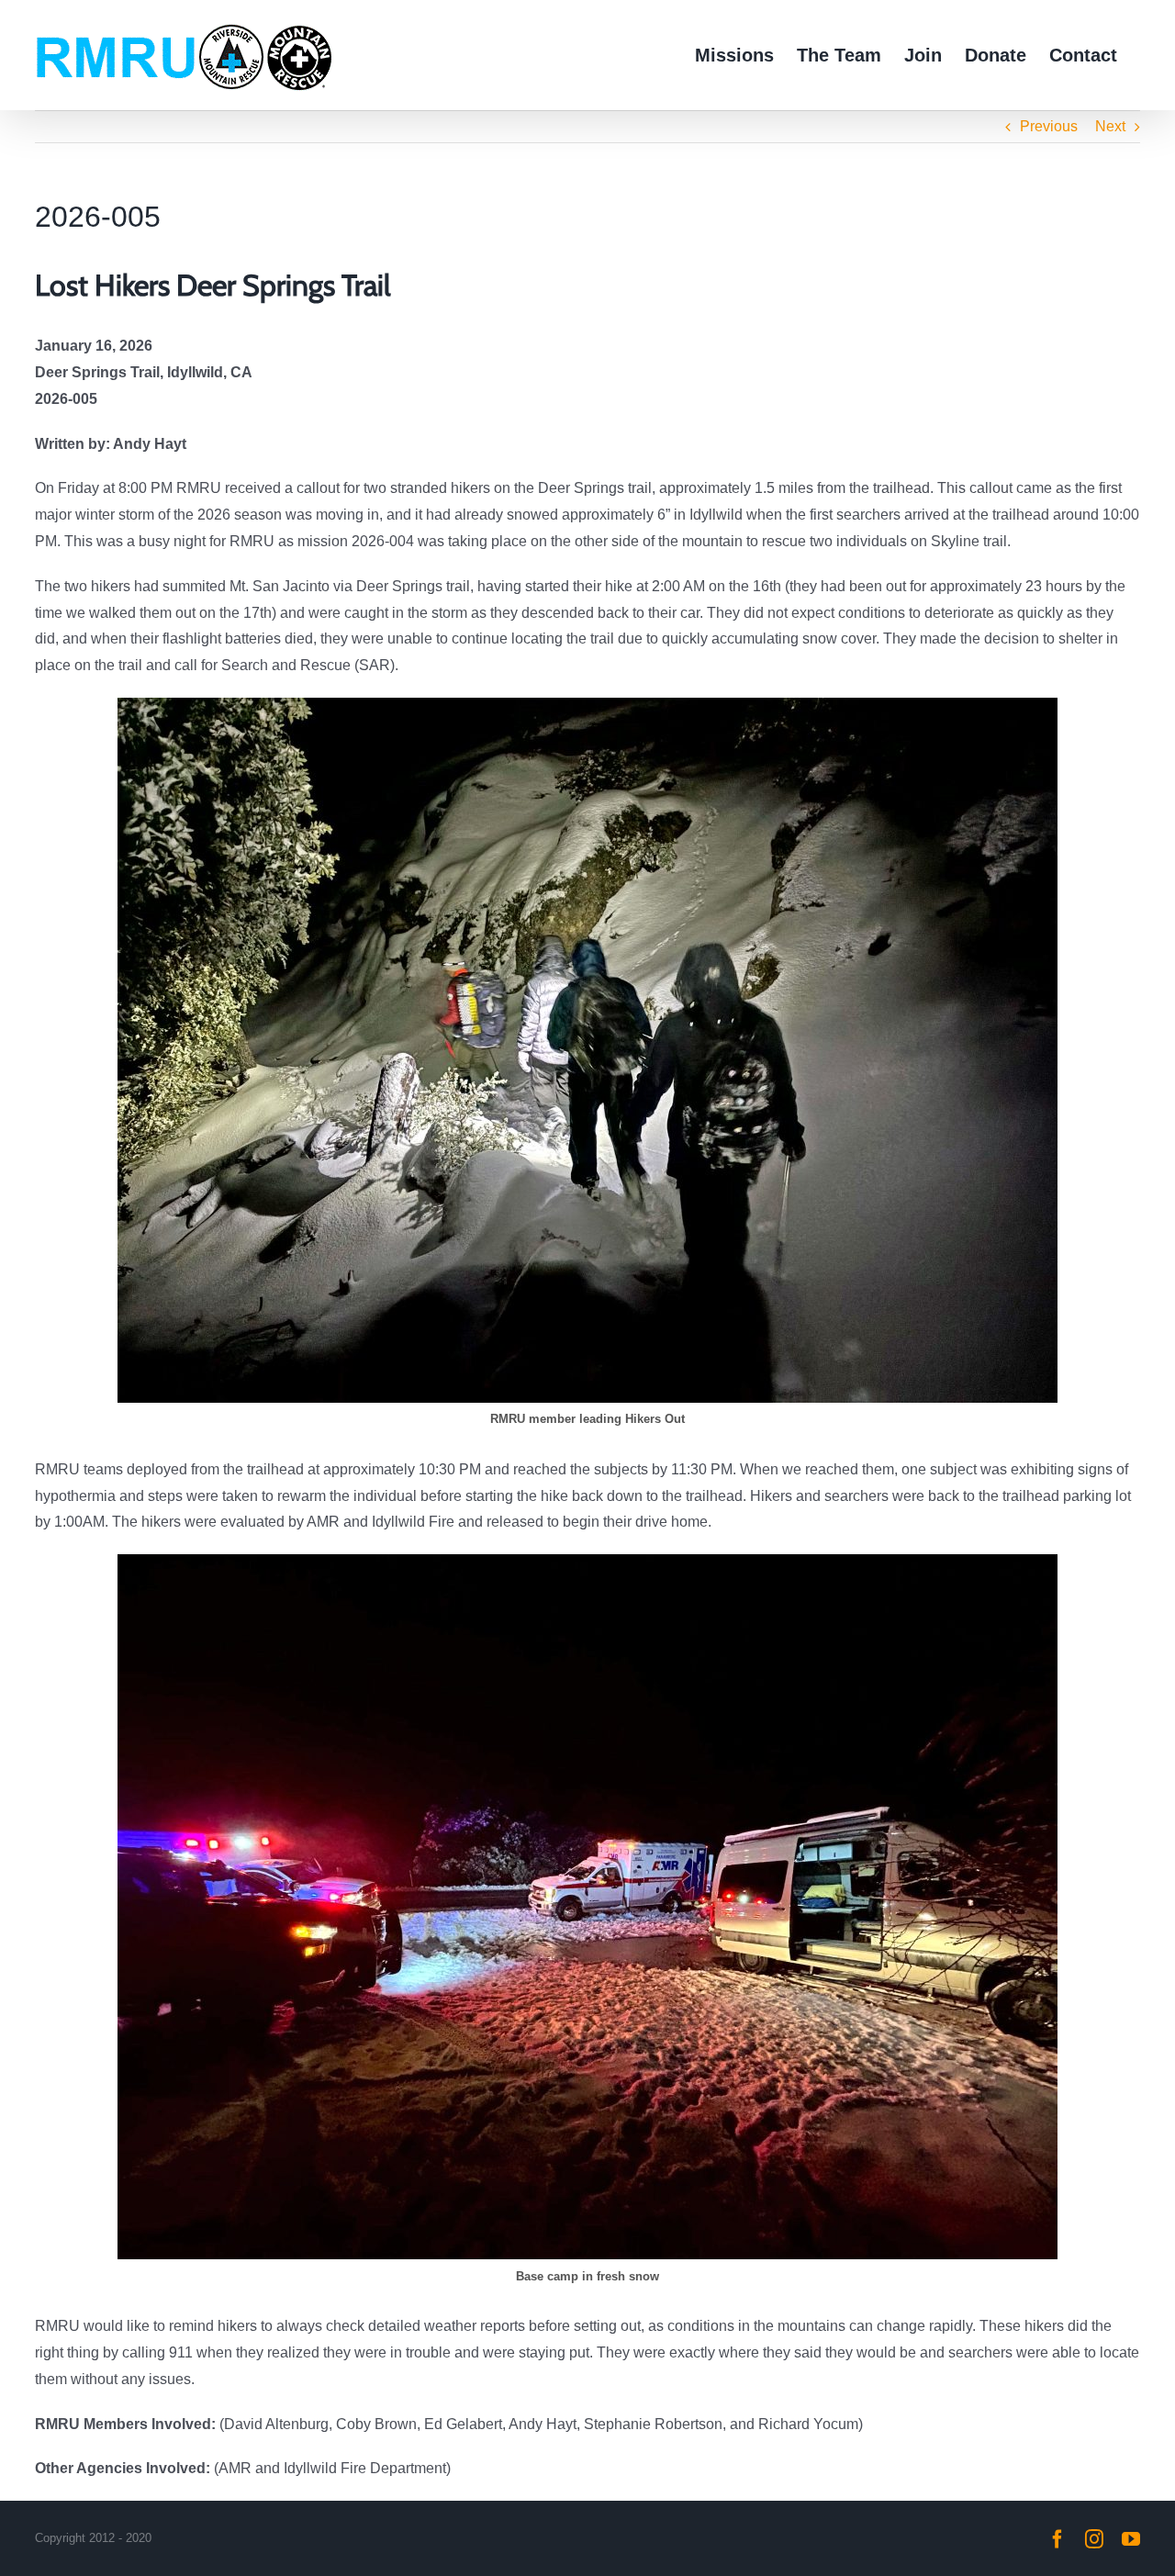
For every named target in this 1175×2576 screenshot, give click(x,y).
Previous (1049, 126)
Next (1110, 126)
